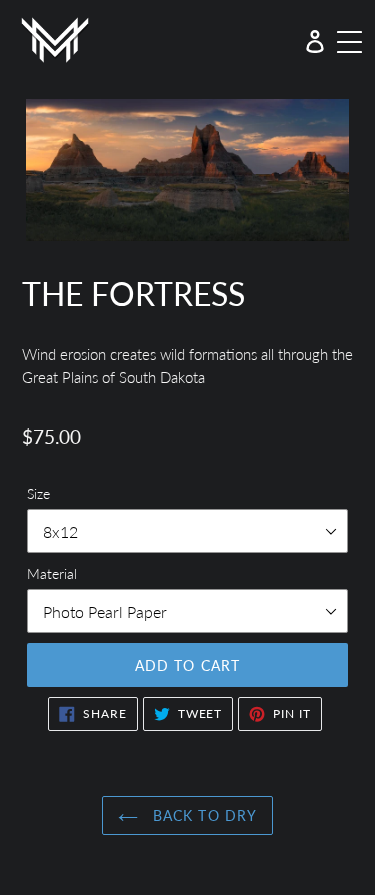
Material (52, 573)
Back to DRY (202, 815)
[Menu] (348, 39)
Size (38, 493)
